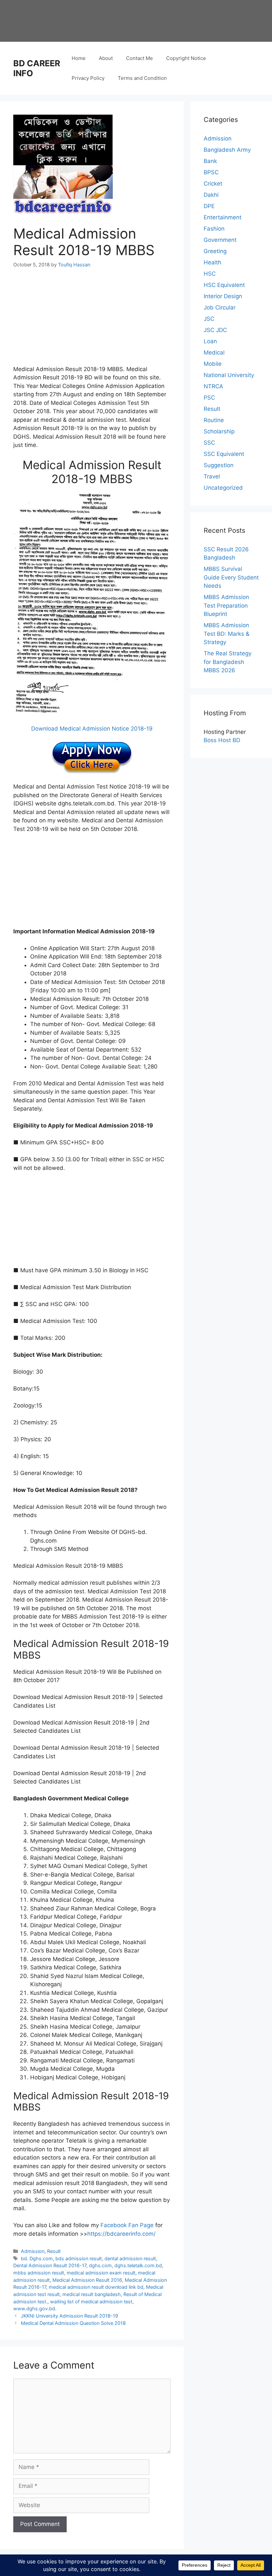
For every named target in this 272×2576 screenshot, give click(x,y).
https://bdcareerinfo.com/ (121, 2234)
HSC (210, 274)
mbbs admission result (39, 2273)
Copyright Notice (186, 58)
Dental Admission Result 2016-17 (50, 2265)
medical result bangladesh (92, 2294)
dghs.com (100, 2265)
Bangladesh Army (227, 150)
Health (212, 262)
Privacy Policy (88, 78)
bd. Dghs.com (37, 2258)
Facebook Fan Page (127, 2225)
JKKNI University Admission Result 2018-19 (69, 2316)
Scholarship (219, 431)
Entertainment (223, 217)
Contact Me (139, 58)
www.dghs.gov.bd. (35, 2308)
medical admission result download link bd (96, 2287)
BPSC (211, 172)
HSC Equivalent (224, 285)
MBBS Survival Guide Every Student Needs (231, 577)
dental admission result (130, 2258)
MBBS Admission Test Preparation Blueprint (226, 605)
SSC (209, 443)
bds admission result (79, 2258)
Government (220, 240)
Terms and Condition (142, 78)
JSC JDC (215, 330)
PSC (209, 398)
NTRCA (213, 386)
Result (54, 2251)
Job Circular (220, 307)
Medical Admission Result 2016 (87, 2280)
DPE (209, 206)
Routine (214, 420)
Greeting (215, 251)
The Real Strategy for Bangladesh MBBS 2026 (228, 662)
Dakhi (211, 195)
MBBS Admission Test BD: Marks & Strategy (227, 634)
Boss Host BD (222, 740)
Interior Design (223, 296)
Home (79, 58)
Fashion (214, 229)
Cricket (213, 184)
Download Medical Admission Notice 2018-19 (92, 729)
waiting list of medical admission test (91, 2302)
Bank (210, 161)
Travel (212, 476)
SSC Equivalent (224, 454)
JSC (209, 319)
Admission (33, 2251)
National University (229, 375)
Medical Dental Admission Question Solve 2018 (73, 2323)
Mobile (213, 364)
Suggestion (219, 465)
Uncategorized (223, 488)
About (106, 58)
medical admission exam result (101, 2273)
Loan (210, 341)
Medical (214, 353)
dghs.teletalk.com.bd (138, 2265)
